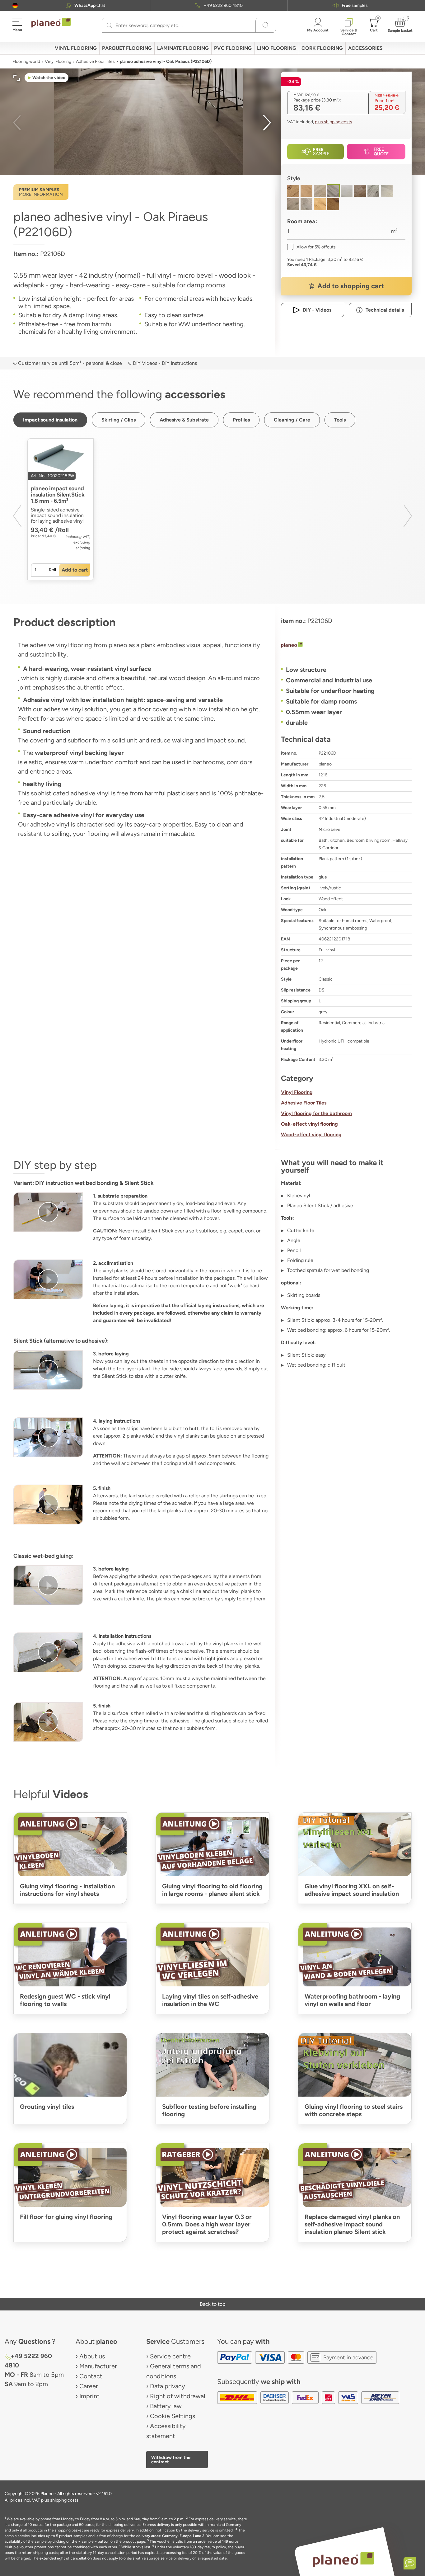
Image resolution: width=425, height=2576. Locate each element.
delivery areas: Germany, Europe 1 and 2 (170, 2536)
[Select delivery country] (15, 5)
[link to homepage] (51, 23)
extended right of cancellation (66, 2558)
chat (90, 5)
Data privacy (168, 2386)
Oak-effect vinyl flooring (309, 1124)
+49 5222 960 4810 (223, 5)
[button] (15, 5)
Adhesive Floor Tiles (95, 61)
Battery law (166, 2406)
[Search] (109, 25)
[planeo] (346, 646)
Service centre (170, 2356)
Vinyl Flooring (58, 61)
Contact (91, 2376)
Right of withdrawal (177, 2396)
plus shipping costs (334, 122)
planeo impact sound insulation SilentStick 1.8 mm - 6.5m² (58, 495)
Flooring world (26, 61)
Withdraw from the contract (171, 2460)
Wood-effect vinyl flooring (311, 1135)
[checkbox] (311, 247)
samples (355, 5)
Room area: (302, 221)
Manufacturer (98, 2366)
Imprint (89, 2396)
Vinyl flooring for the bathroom (316, 1113)
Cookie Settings (173, 2416)
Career (89, 2386)
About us (92, 2356)
